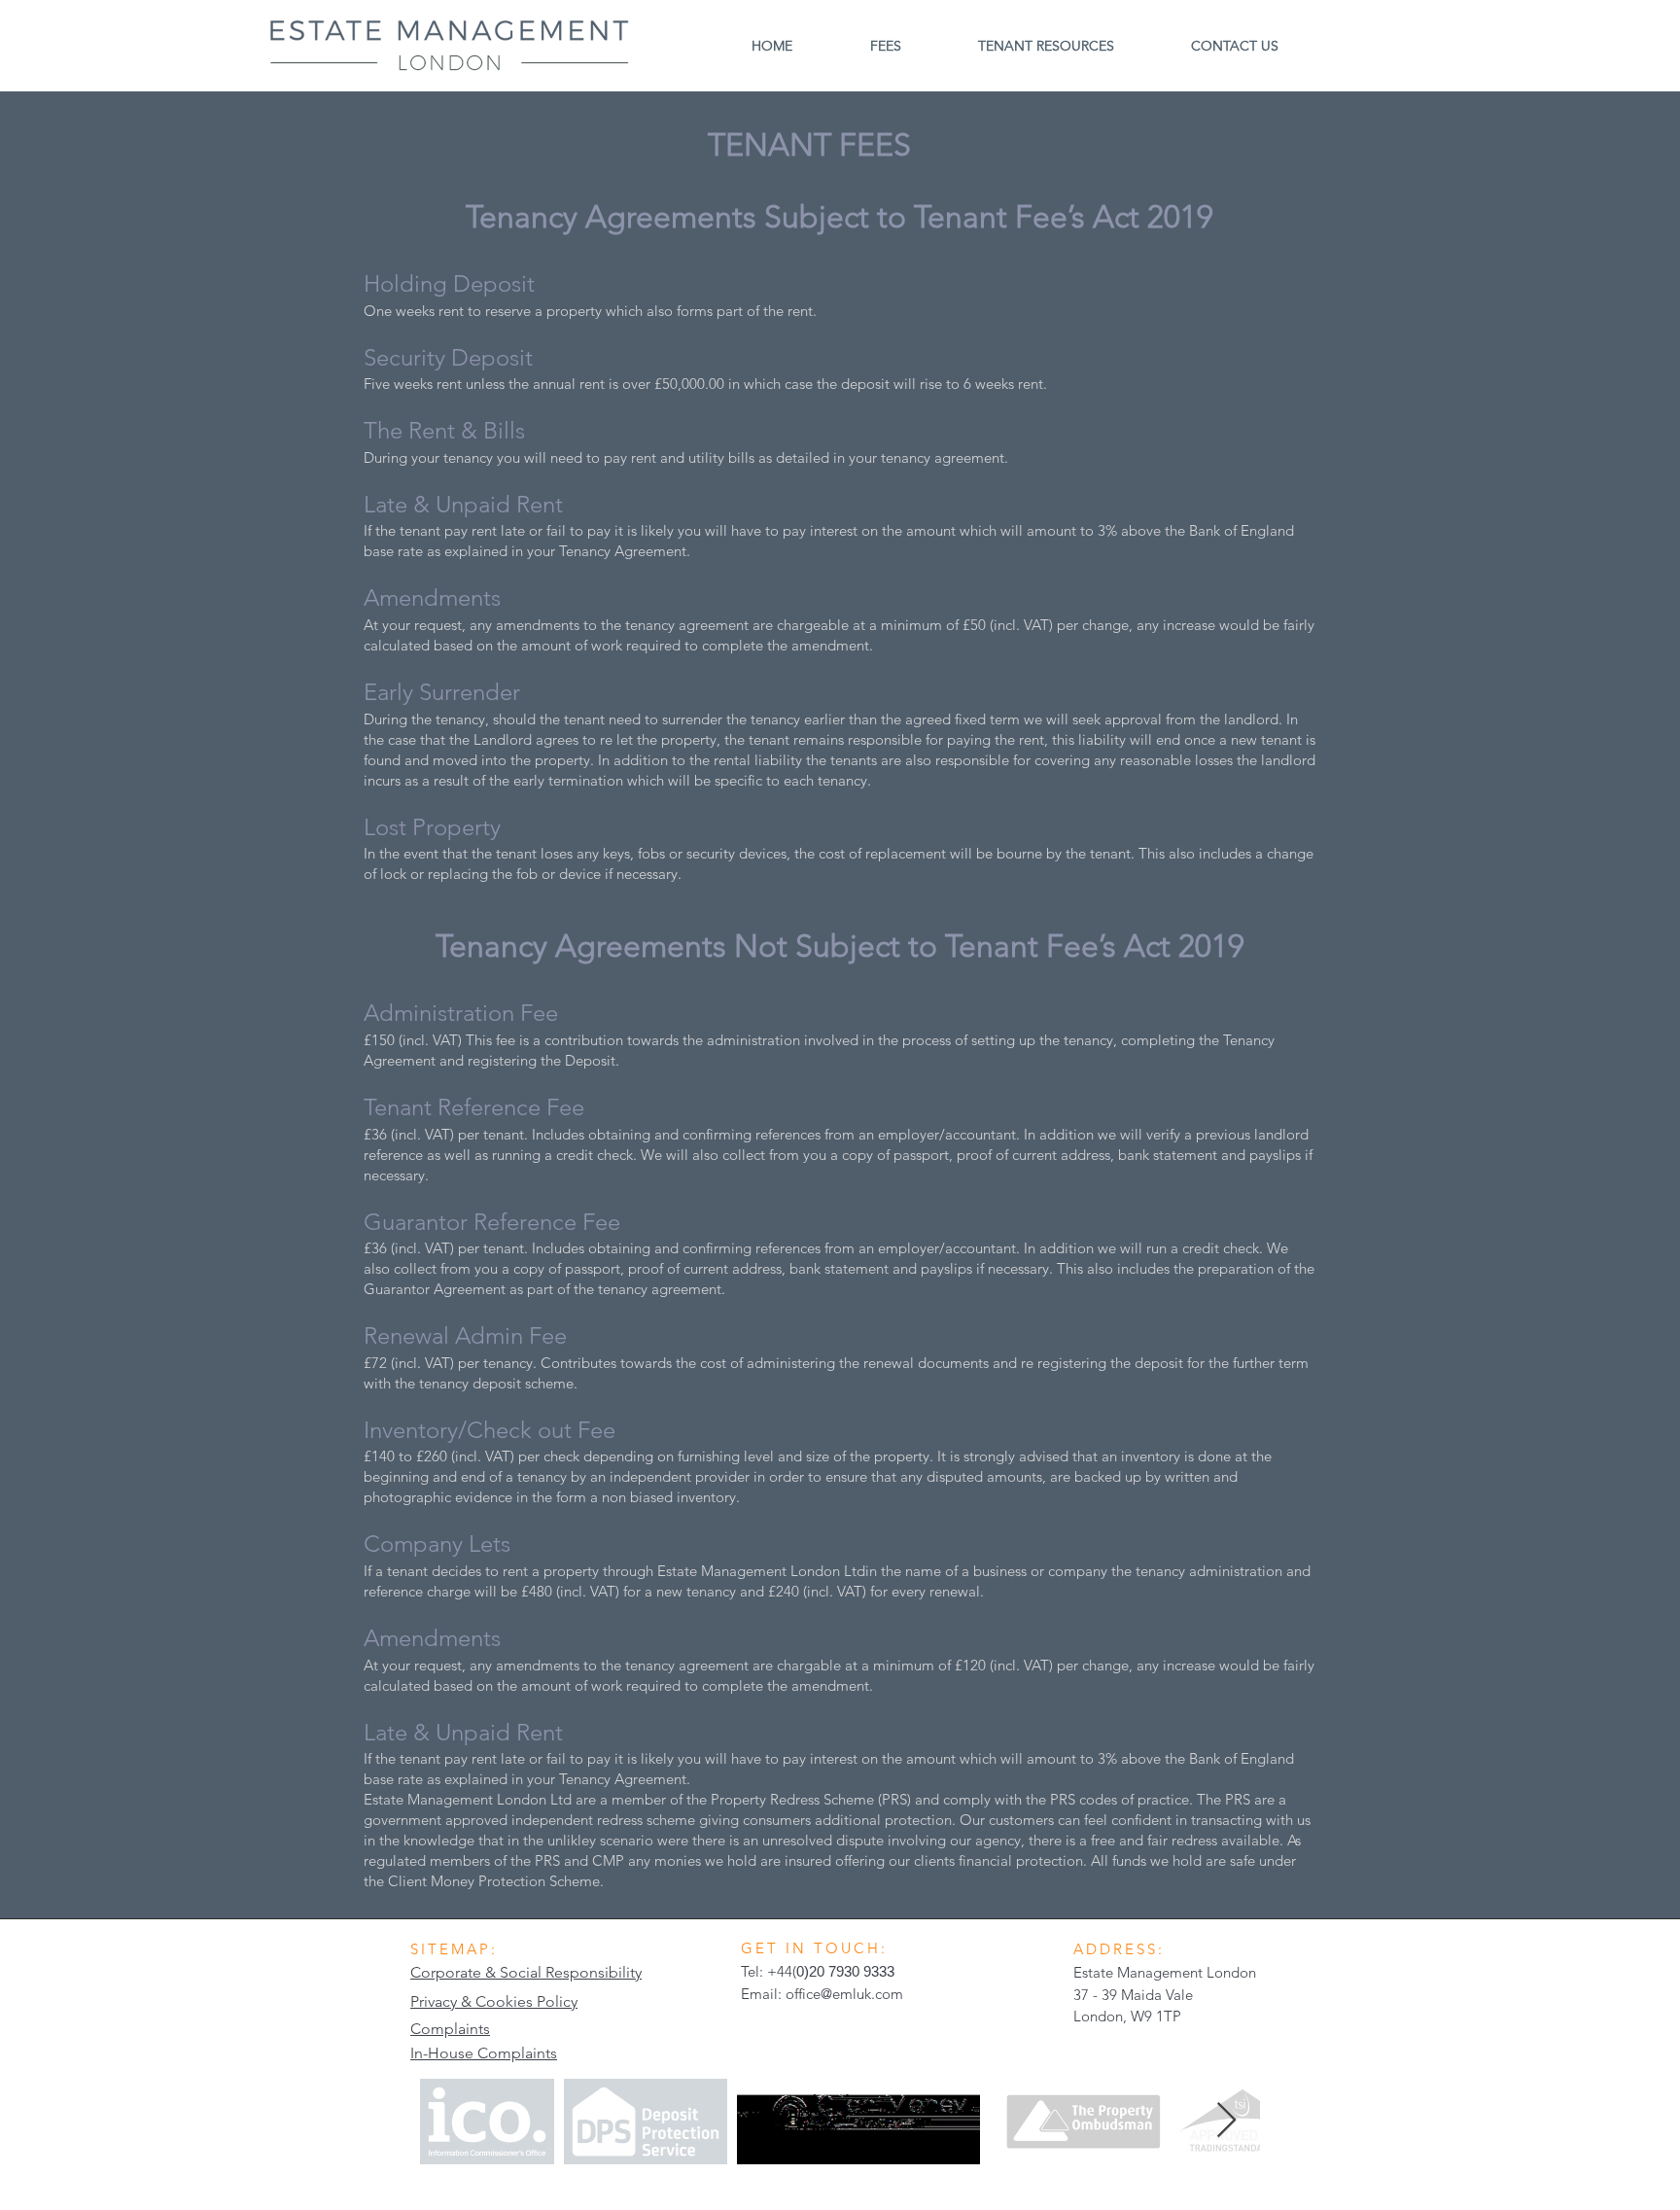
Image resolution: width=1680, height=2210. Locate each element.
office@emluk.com (844, 1994)
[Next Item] (1226, 2121)
